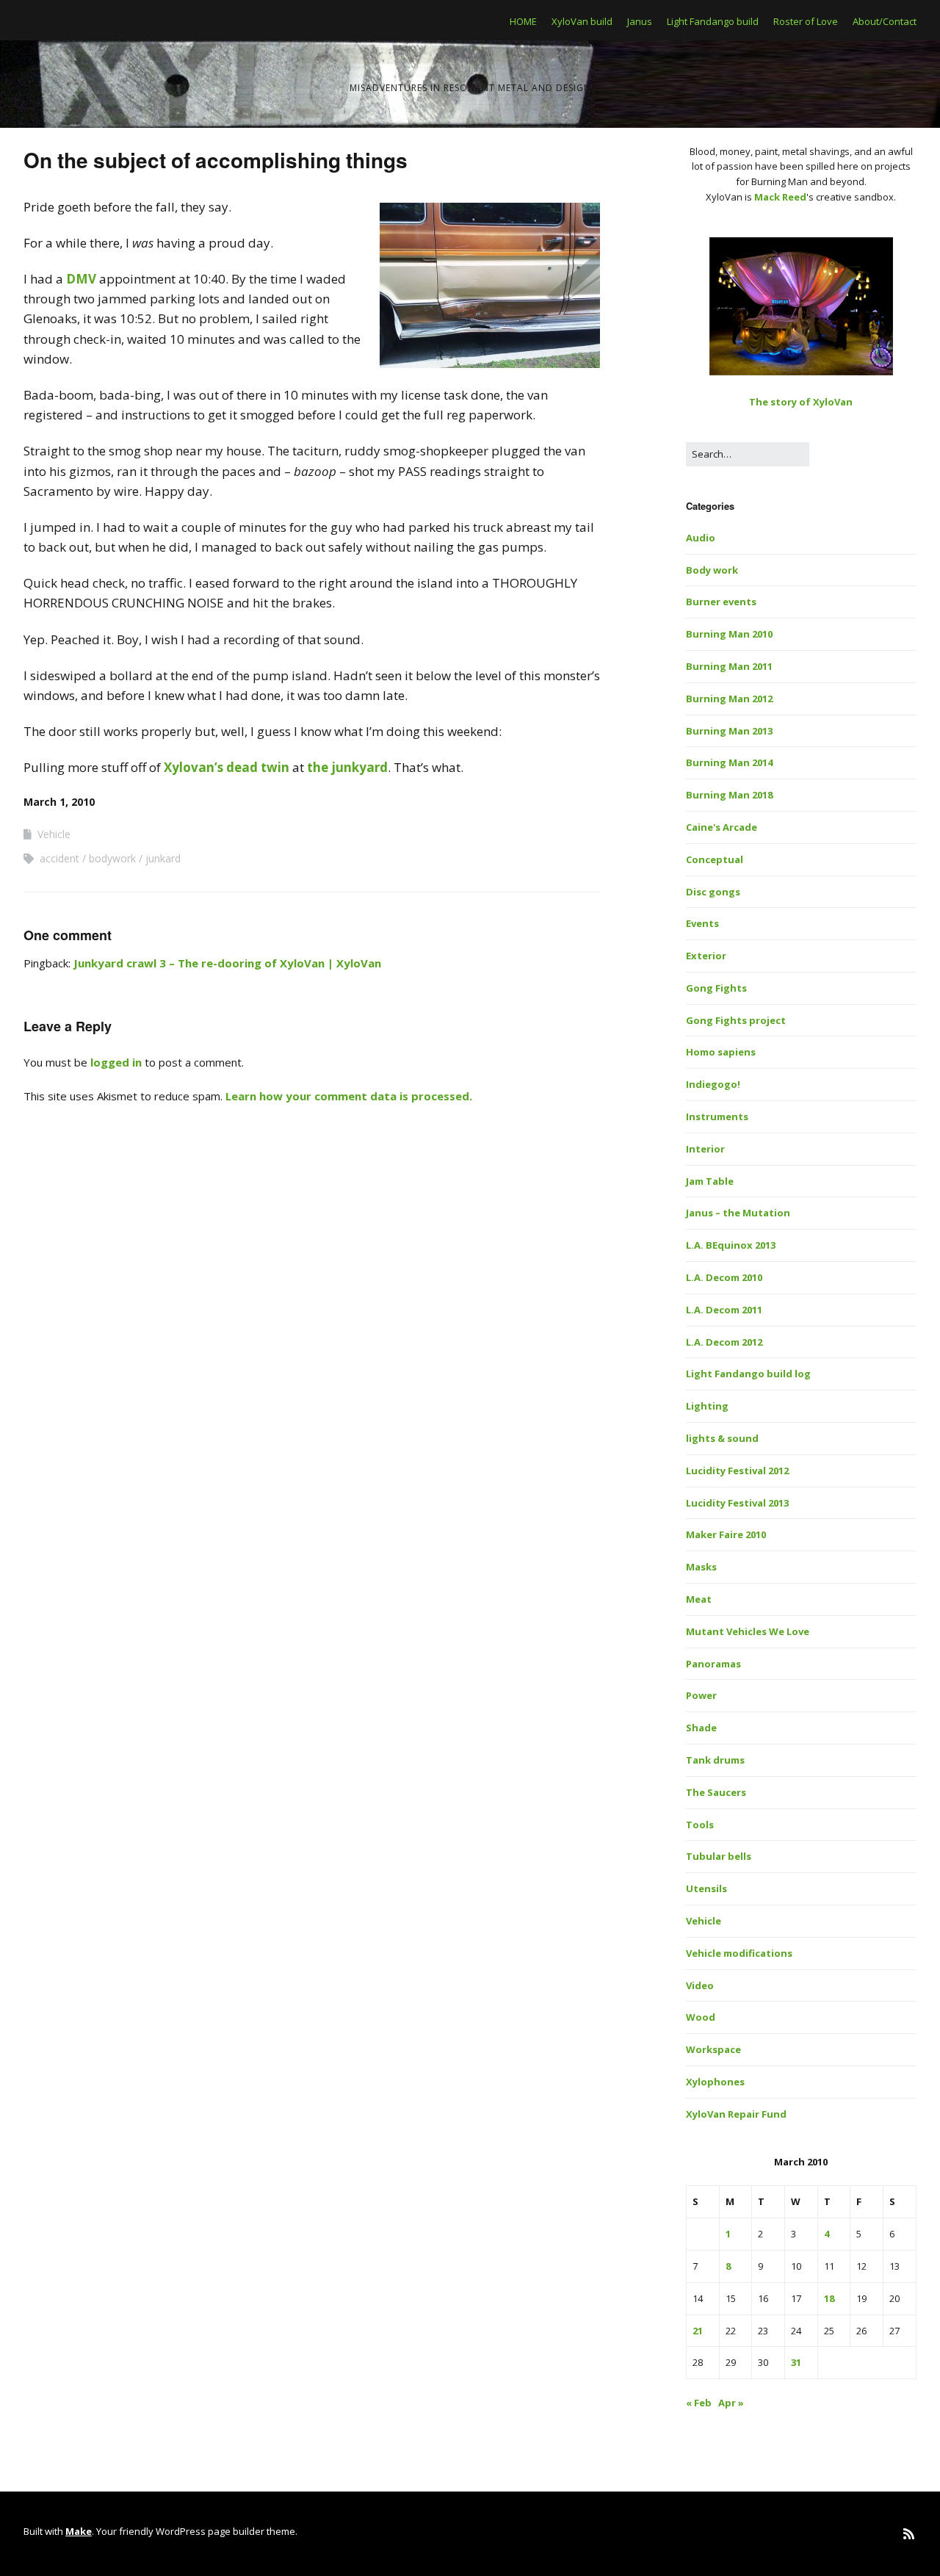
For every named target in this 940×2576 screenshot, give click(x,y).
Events (702, 923)
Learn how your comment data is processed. (349, 1096)
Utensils (706, 1888)
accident (59, 858)
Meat (699, 1599)
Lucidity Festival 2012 (737, 1471)
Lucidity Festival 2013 (737, 1503)
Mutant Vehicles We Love (748, 1631)
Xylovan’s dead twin (227, 767)
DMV (81, 279)
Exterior (706, 956)
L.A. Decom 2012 (724, 1342)
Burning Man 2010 (729, 634)
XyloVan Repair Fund (736, 2114)
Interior (705, 1149)
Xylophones (715, 2082)
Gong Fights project (736, 1020)
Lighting (707, 1406)
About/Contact (885, 21)
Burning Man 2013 (729, 731)
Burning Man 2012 (729, 699)
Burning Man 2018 (729, 795)
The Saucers (716, 1792)
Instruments (717, 1116)
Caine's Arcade (722, 827)
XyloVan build (582, 21)
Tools (700, 1825)
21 (698, 2331)
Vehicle (54, 834)
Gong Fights (716, 988)
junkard (163, 858)
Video (700, 1985)
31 (796, 2362)
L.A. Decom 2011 (724, 1310)
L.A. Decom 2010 (724, 1277)
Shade (701, 1728)
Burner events (721, 602)
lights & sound (722, 1438)
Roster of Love (806, 21)
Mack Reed (780, 197)
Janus (640, 21)
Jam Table (710, 1181)
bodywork (112, 858)
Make (79, 2531)
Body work (712, 570)
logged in (116, 1062)
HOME (523, 21)
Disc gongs (713, 892)
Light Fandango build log (748, 1374)
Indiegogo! (713, 1084)
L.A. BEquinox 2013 (731, 1245)
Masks (701, 1567)
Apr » (731, 2403)
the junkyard (347, 767)
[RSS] (909, 2534)
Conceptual (715, 859)
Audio (701, 538)
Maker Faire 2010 (726, 1534)
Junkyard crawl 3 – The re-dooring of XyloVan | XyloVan (227, 963)
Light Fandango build (713, 21)
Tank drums (715, 1760)
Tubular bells (719, 1856)
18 (829, 2298)
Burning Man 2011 (729, 666)
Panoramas (713, 1664)
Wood (701, 2017)
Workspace (713, 2049)
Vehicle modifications (739, 1953)
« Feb (699, 2403)
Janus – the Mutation (738, 1213)
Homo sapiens (721, 1052)
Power (701, 1695)
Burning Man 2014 (729, 762)
